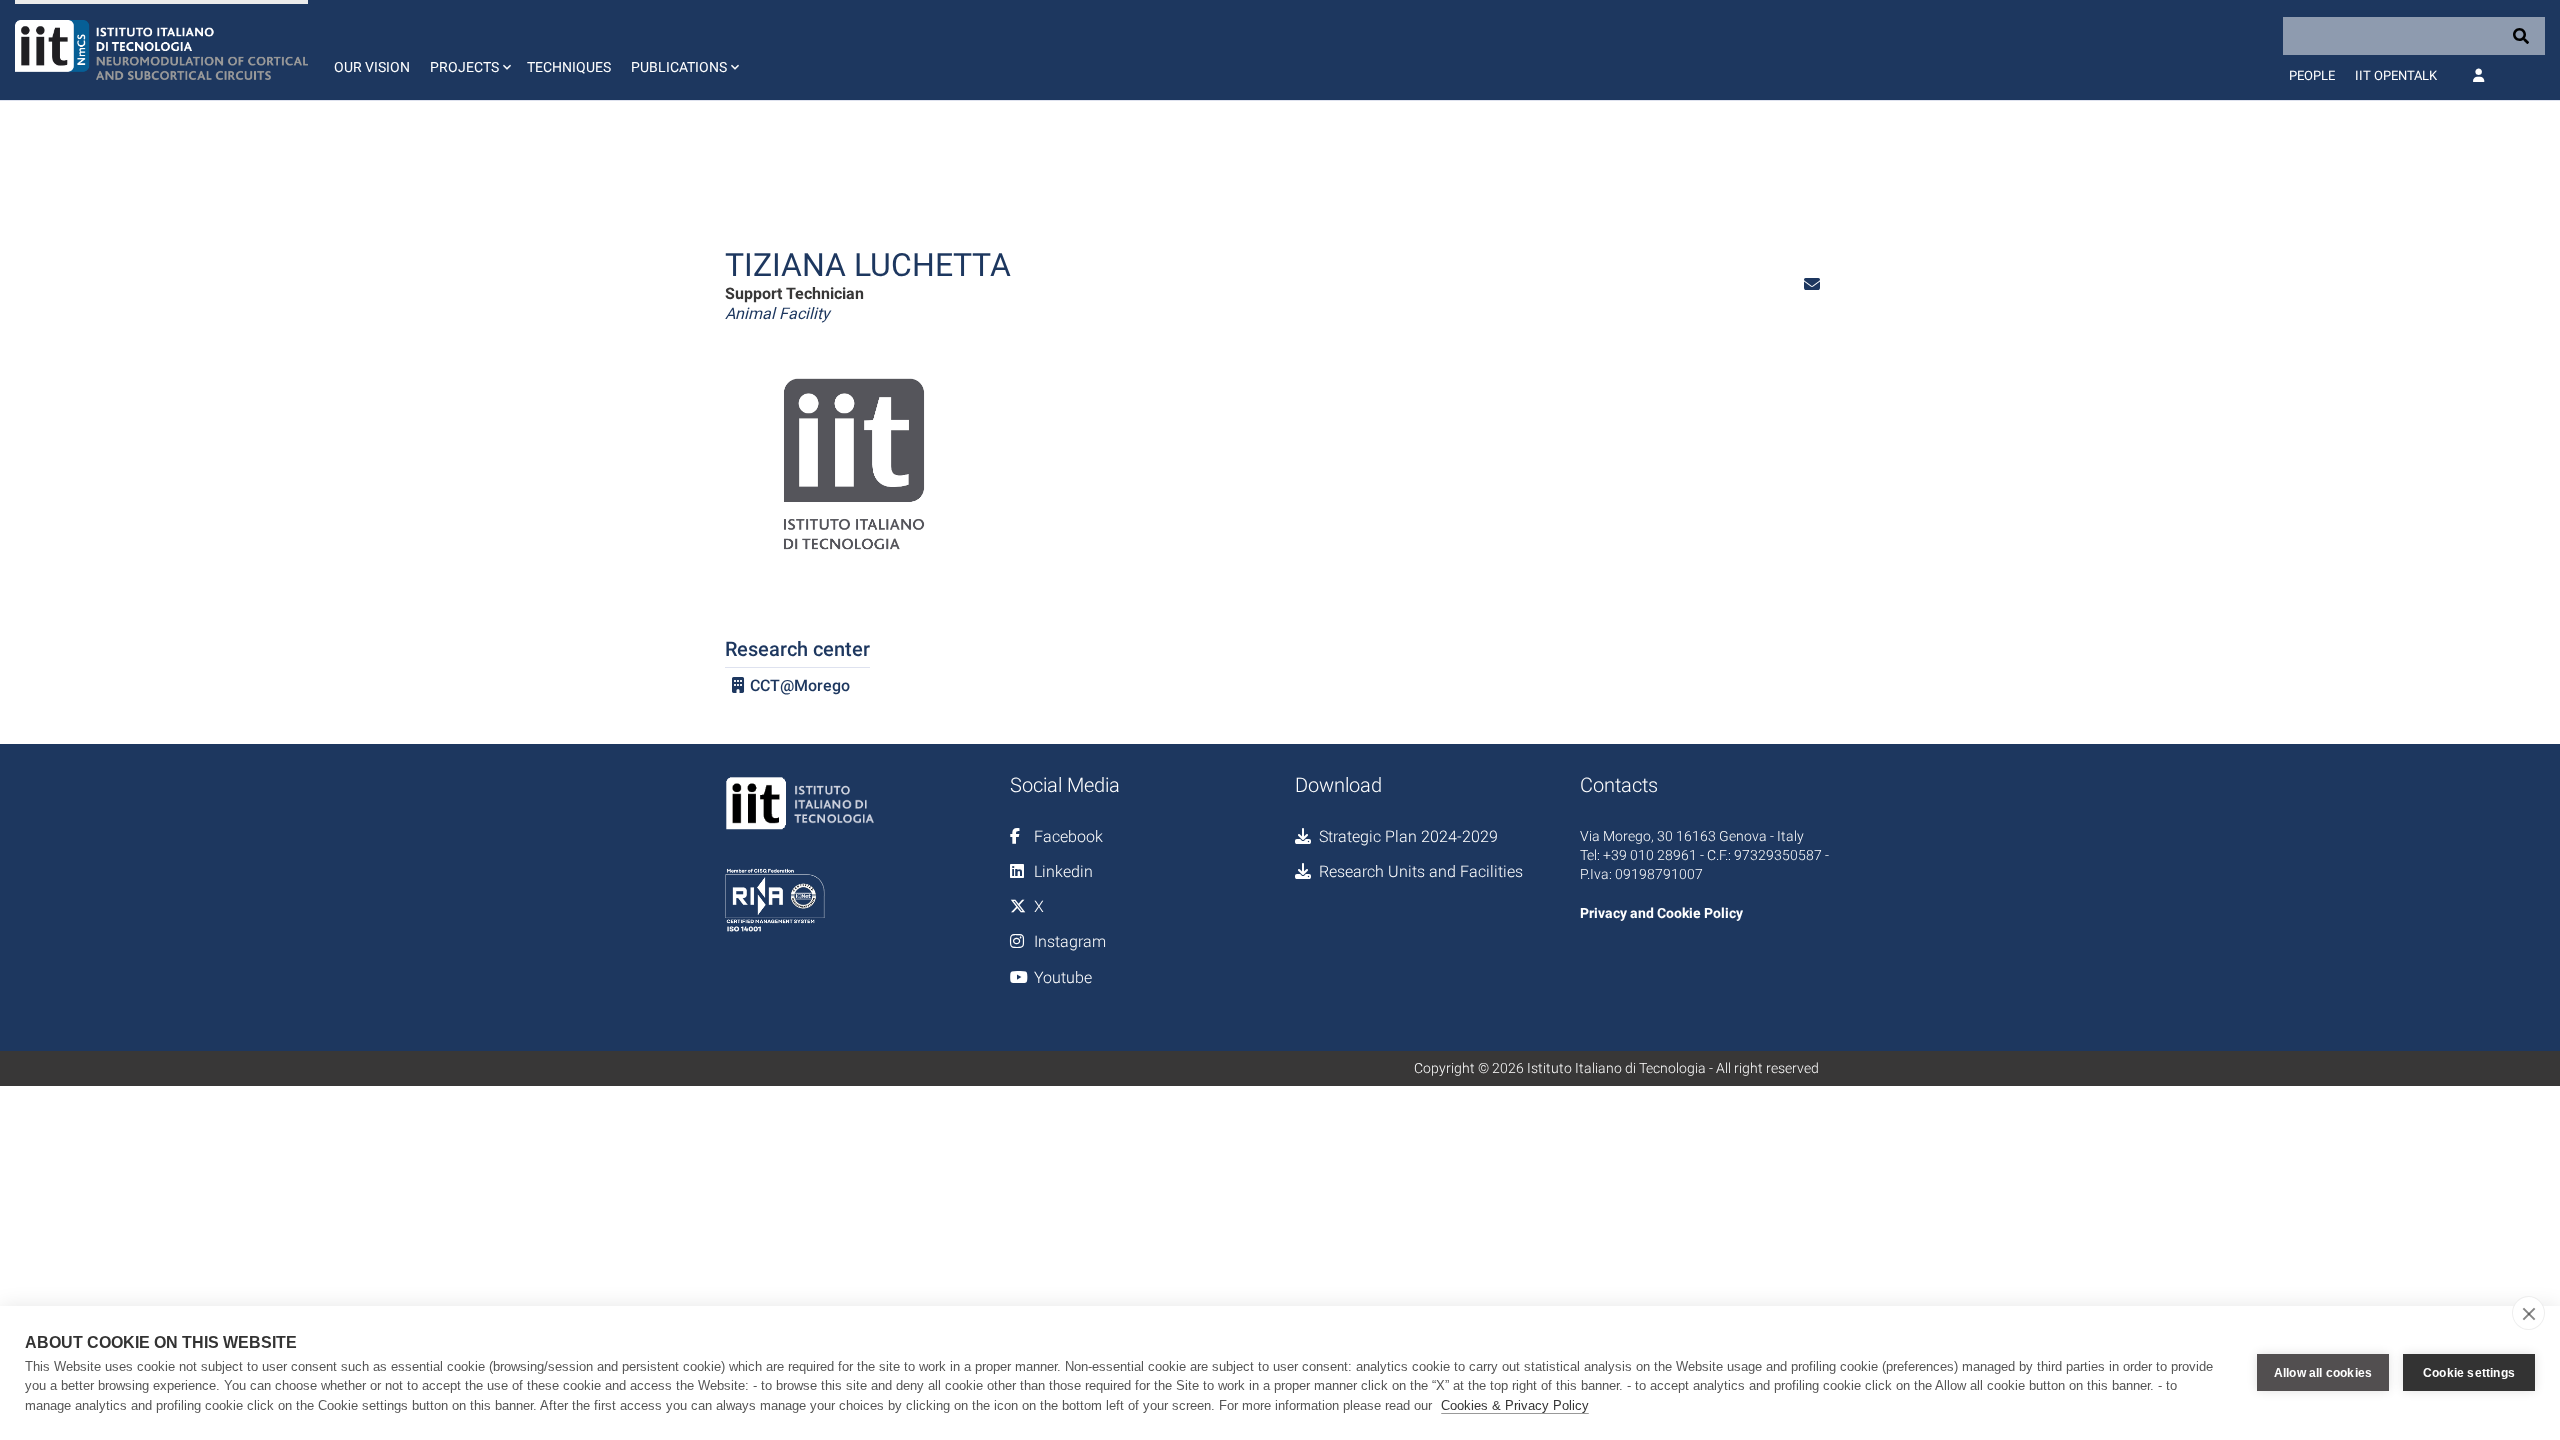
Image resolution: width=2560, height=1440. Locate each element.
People (2312, 75)
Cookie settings (2469, 1373)
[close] (2528, 1313)
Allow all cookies (2323, 1373)
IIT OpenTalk (2396, 75)
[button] (468, 50)
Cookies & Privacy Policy (1515, 1405)
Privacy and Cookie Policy (1661, 913)
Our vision (372, 67)
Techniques (569, 67)
